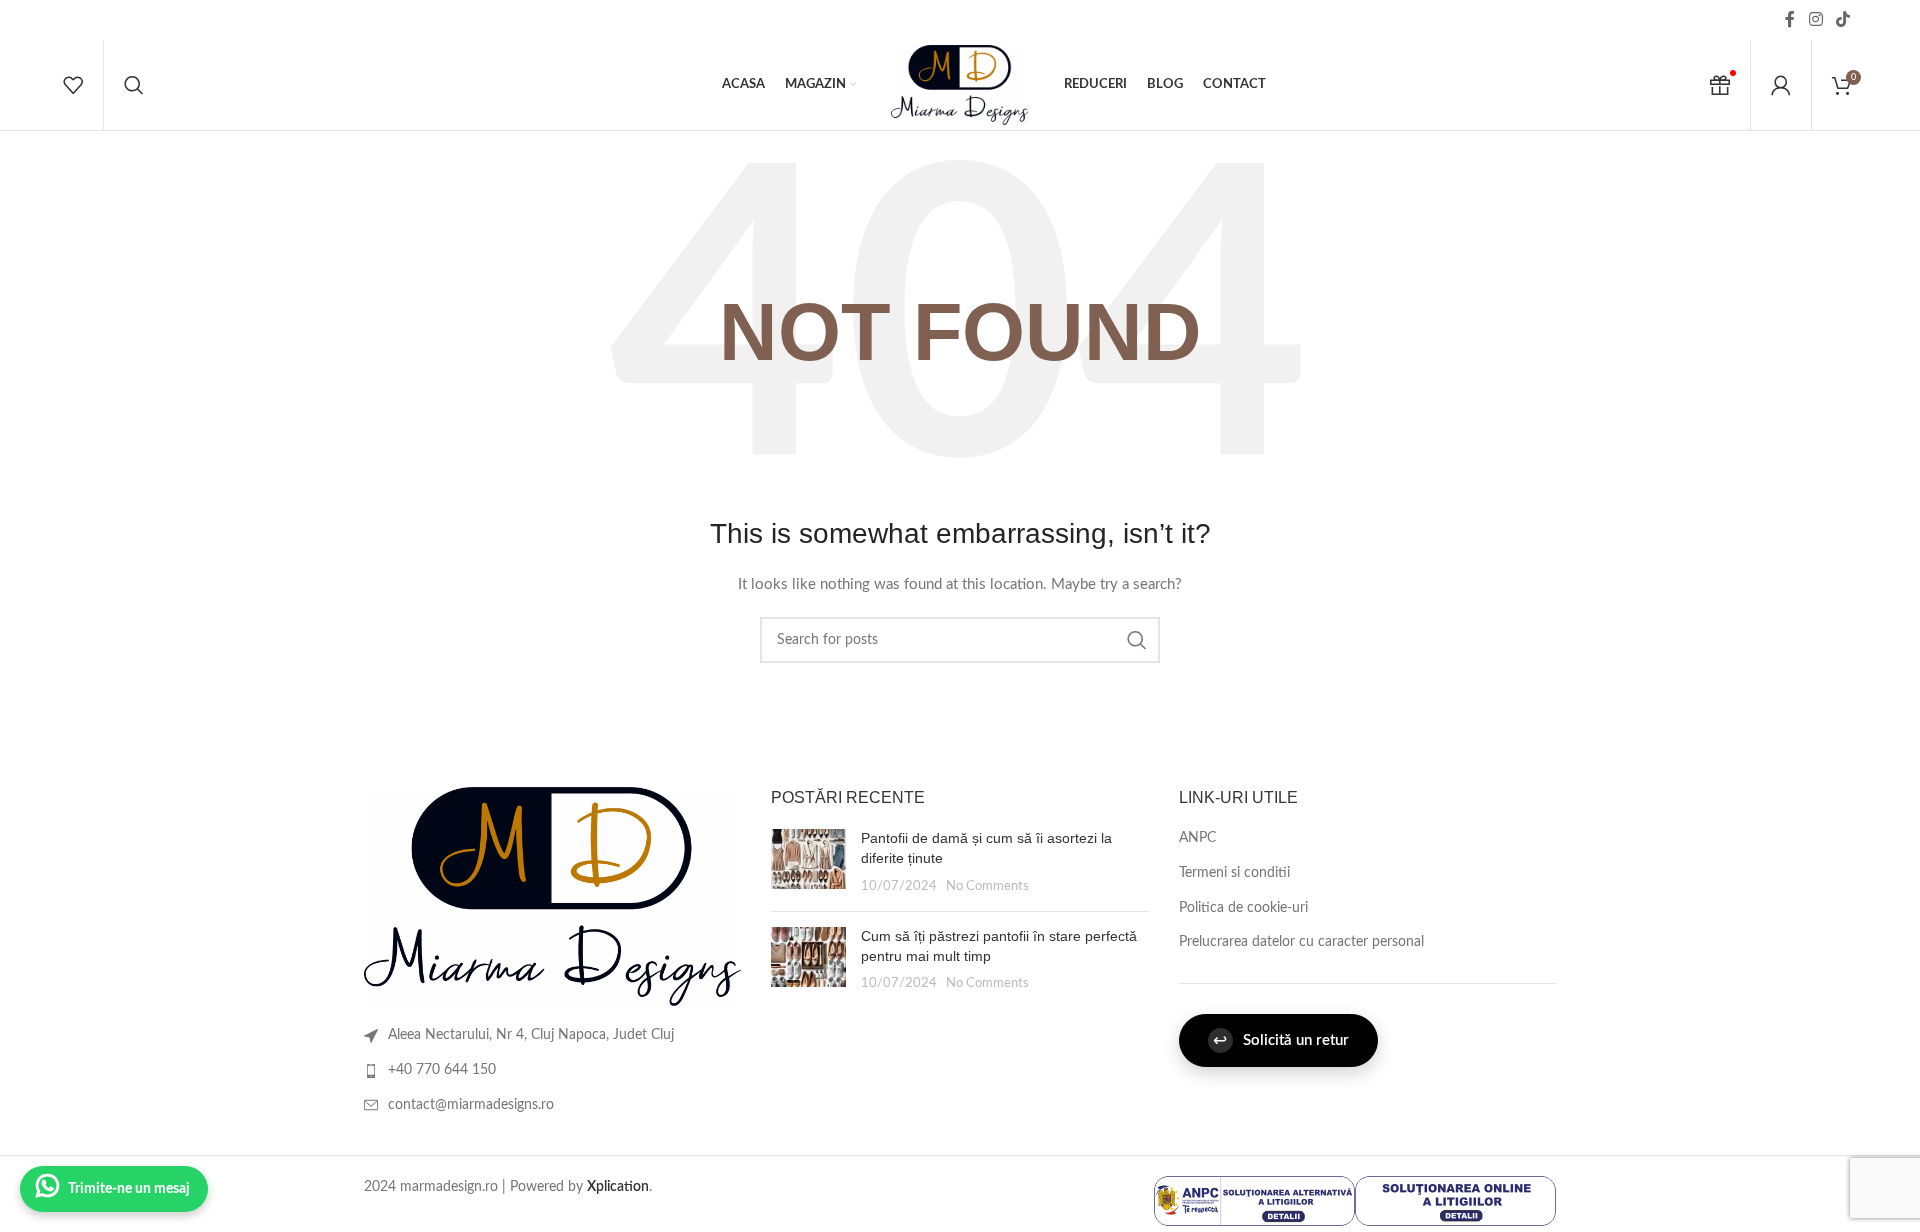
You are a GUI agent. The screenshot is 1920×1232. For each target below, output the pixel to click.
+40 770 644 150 (442, 1070)
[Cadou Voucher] (1720, 85)
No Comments (987, 886)
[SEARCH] (1137, 640)
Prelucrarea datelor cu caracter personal (1301, 942)
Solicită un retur (1281, 1040)
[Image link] (552, 896)
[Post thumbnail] (808, 862)
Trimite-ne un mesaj (129, 1189)
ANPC (1197, 838)
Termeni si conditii (1234, 873)
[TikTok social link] (1843, 19)
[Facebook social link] (1790, 19)
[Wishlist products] (73, 85)
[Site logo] (960, 85)
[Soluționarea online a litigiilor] (1455, 1201)
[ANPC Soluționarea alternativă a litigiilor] (1254, 1201)
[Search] (134, 85)
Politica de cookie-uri (1243, 908)
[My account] (1781, 85)
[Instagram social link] (1815, 19)
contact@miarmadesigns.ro (471, 1105)
